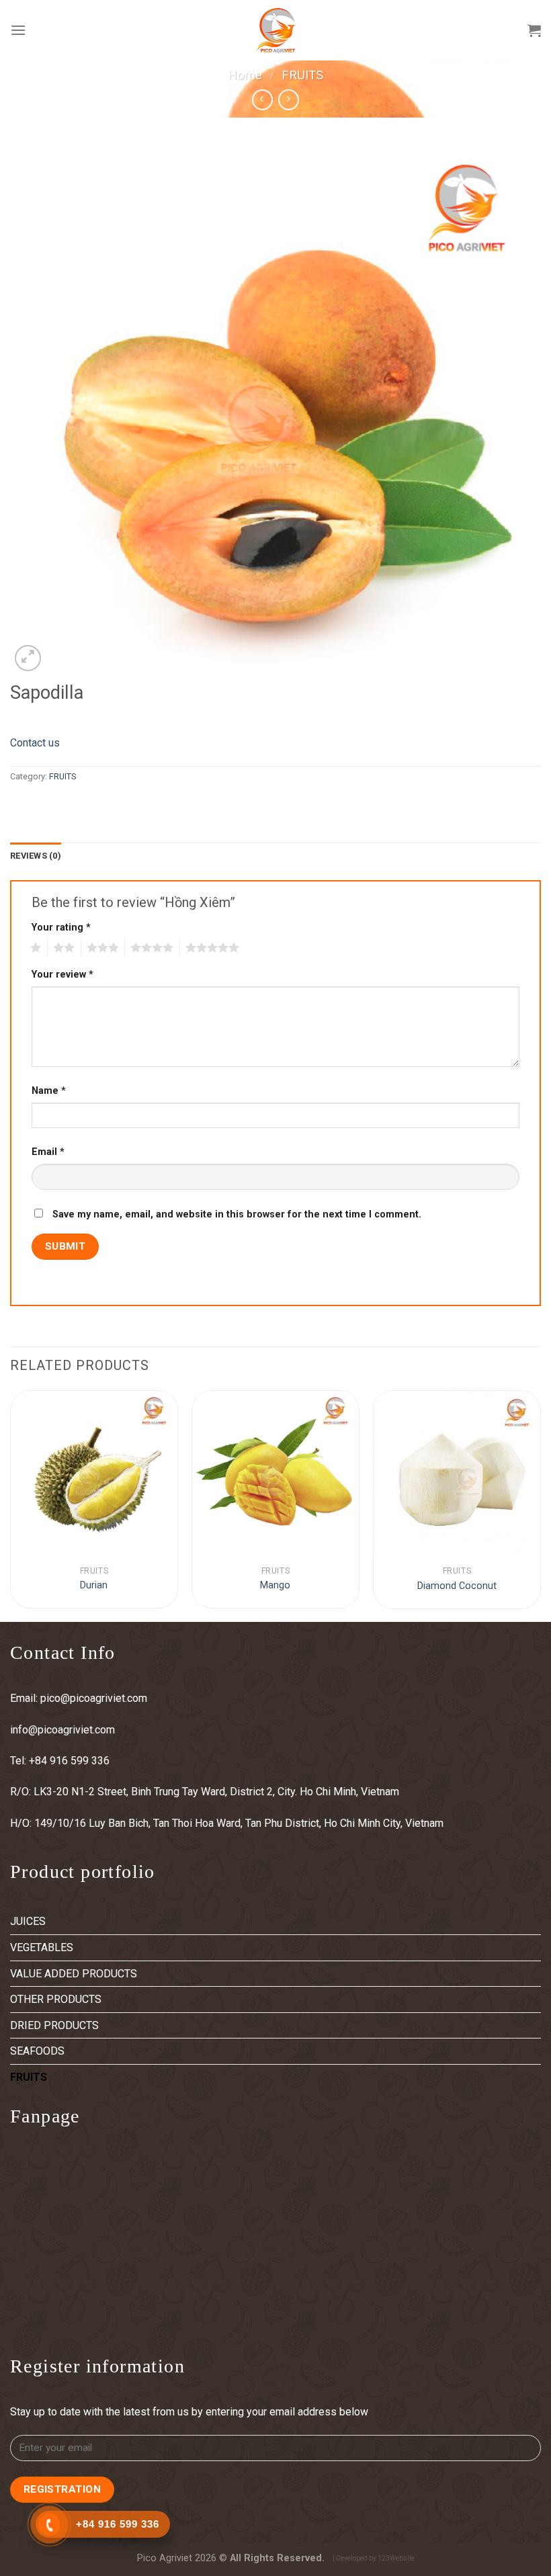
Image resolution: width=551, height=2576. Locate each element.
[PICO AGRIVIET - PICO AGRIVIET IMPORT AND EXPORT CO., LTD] (275, 30)
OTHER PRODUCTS (56, 1999)
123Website (396, 2558)
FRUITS (302, 75)
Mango (275, 1585)
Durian (94, 1585)
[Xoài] (275, 1474)
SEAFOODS (37, 2051)
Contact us (35, 743)
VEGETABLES (42, 1947)
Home (245, 75)
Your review (62, 975)
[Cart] (534, 30)
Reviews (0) (36, 856)
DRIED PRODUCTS (54, 2025)
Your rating (61, 928)
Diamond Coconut (457, 1586)
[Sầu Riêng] (94, 1474)
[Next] (540, 1505)
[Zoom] (28, 658)
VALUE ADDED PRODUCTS (74, 1974)
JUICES (28, 1921)
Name (49, 1091)
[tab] (36, 856)
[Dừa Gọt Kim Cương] (457, 1474)
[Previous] (11, 1505)
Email (48, 1152)
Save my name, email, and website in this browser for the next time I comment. (237, 1214)
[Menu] (18, 30)
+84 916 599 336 (71, 1761)
